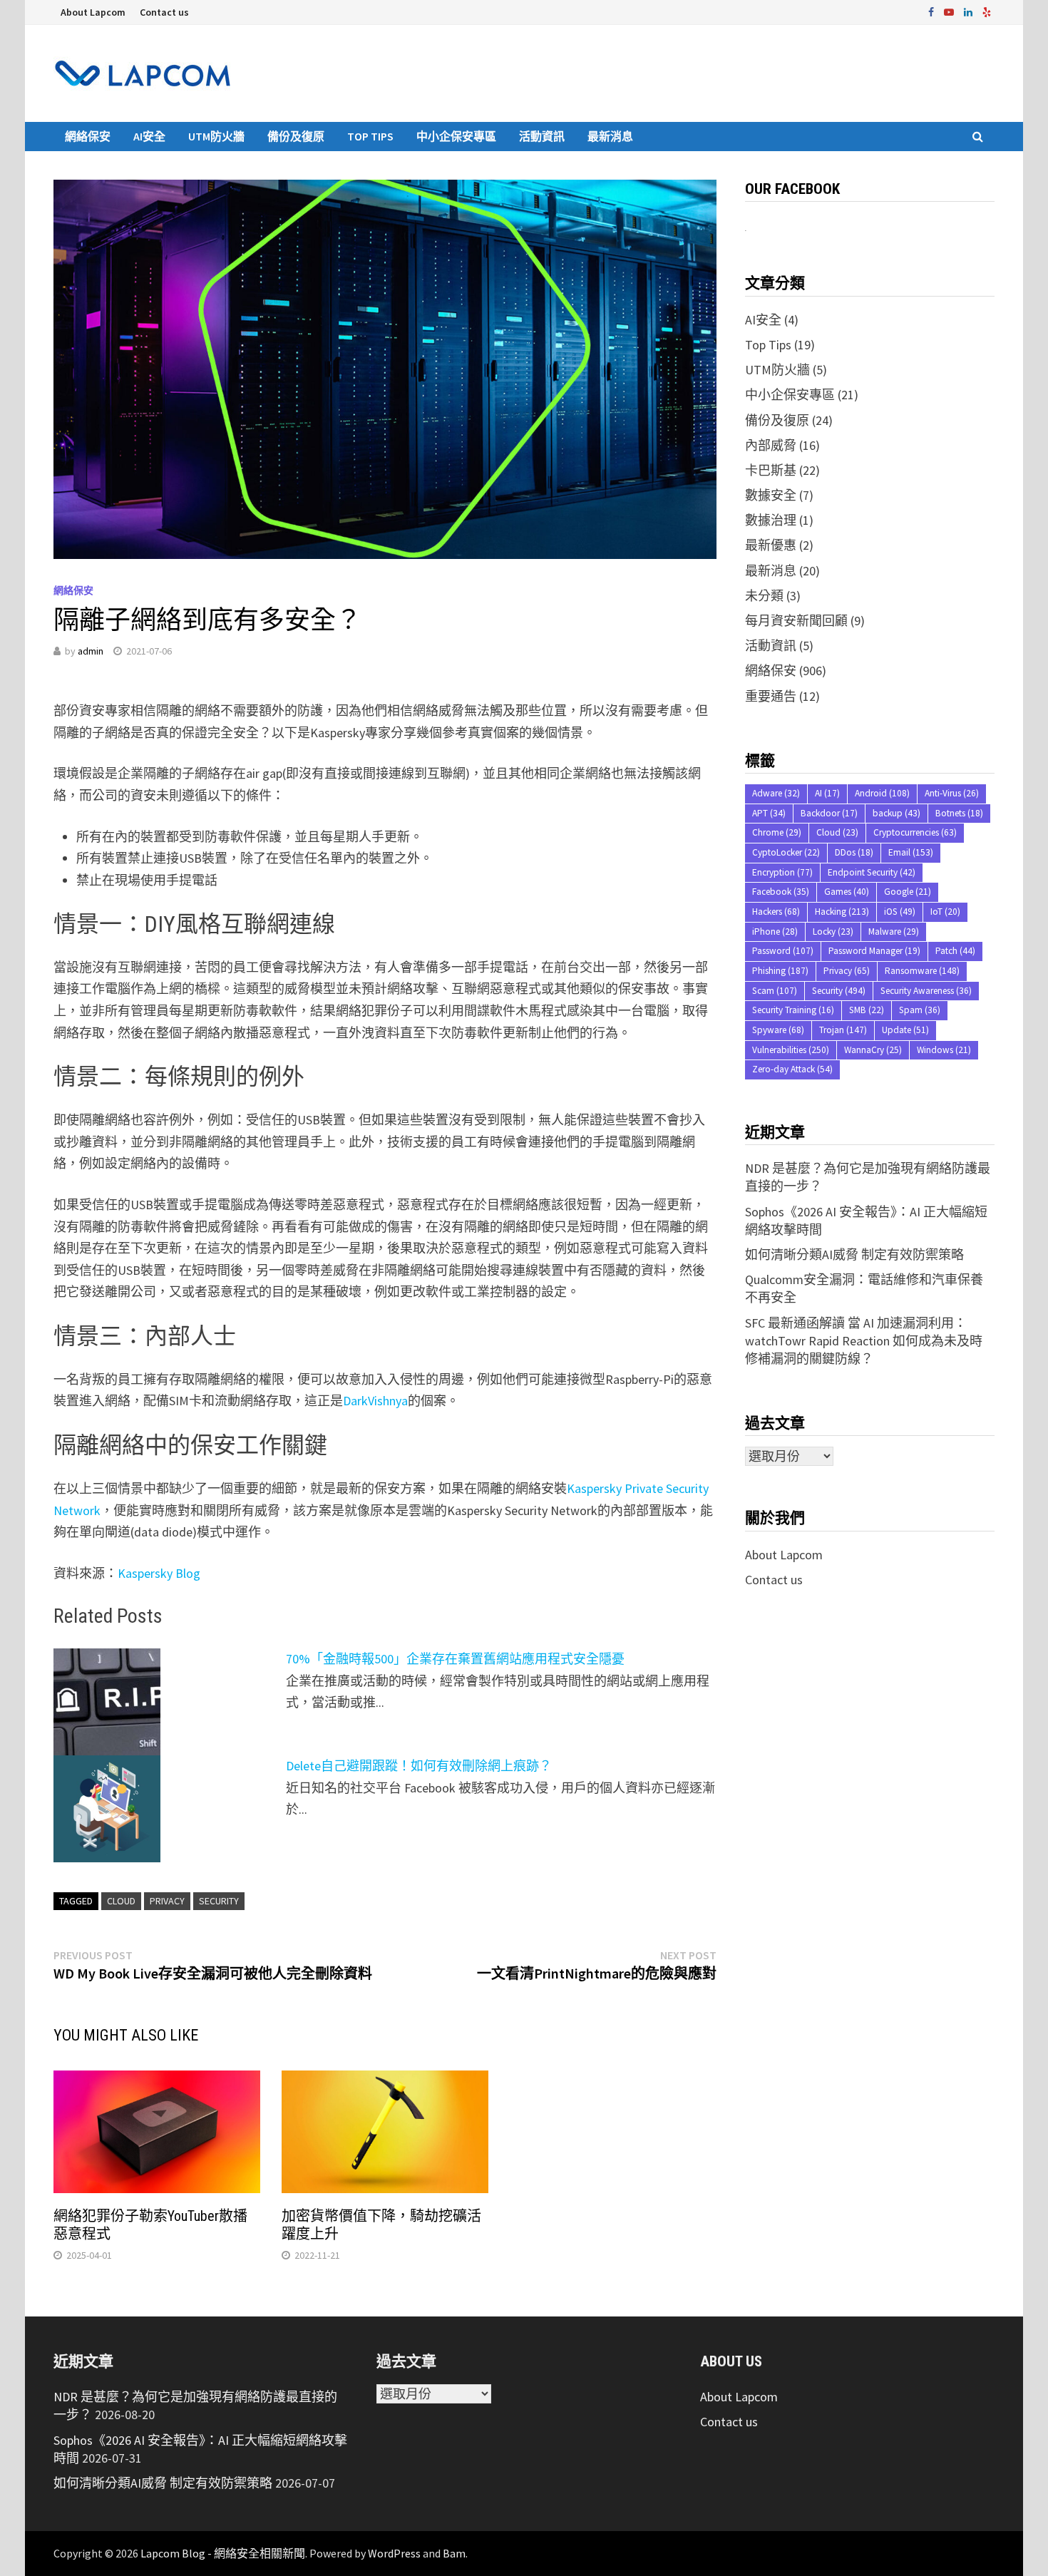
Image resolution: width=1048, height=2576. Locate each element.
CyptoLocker (786, 852)
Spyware (778, 1030)
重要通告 (771, 696)
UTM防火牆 (216, 136)
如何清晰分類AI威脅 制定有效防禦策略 (854, 1254)
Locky (833, 932)
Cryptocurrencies (915, 832)
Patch (955, 951)
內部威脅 (771, 445)
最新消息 (610, 136)
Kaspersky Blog (159, 1573)
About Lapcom (93, 12)
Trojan (843, 1030)
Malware (894, 932)
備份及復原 (296, 136)
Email (911, 852)
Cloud (121, 1901)
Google (908, 892)
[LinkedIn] (970, 11)
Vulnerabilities (791, 1050)
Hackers (776, 912)
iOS (900, 912)
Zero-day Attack (792, 1069)
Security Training (793, 1010)
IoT (945, 912)
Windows (944, 1050)
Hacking (842, 912)
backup (897, 813)
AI (827, 793)
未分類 (764, 596)
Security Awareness (926, 991)
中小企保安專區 (456, 136)
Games (847, 892)
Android (882, 793)
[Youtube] (950, 11)
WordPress (394, 2553)
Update (905, 1030)
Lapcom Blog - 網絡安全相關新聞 (223, 2553)
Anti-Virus (952, 793)
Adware (776, 793)
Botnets (959, 813)
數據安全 (771, 495)
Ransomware (922, 971)
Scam (775, 991)
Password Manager (874, 951)
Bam (454, 2553)
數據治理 (771, 520)
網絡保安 (88, 136)
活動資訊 (542, 136)
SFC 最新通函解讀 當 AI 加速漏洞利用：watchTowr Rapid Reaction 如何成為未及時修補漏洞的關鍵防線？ (864, 1341)
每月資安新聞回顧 (796, 621)
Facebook (781, 892)
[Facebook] (933, 11)
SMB (867, 1010)
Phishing (780, 971)
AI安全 (149, 136)
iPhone (775, 932)
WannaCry (873, 1050)
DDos (854, 852)
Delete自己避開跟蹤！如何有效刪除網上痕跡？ (419, 1766)
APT (769, 813)
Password (783, 951)
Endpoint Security (872, 872)
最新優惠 (771, 545)
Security (219, 1901)
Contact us (164, 12)
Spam (920, 1010)
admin (91, 651)
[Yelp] (987, 11)
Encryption (782, 872)
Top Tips (370, 136)
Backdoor (829, 813)
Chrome (777, 832)
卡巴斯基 (771, 470)
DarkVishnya (375, 1401)
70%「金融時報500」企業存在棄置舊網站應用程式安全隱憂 (455, 1659)
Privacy (167, 1901)
